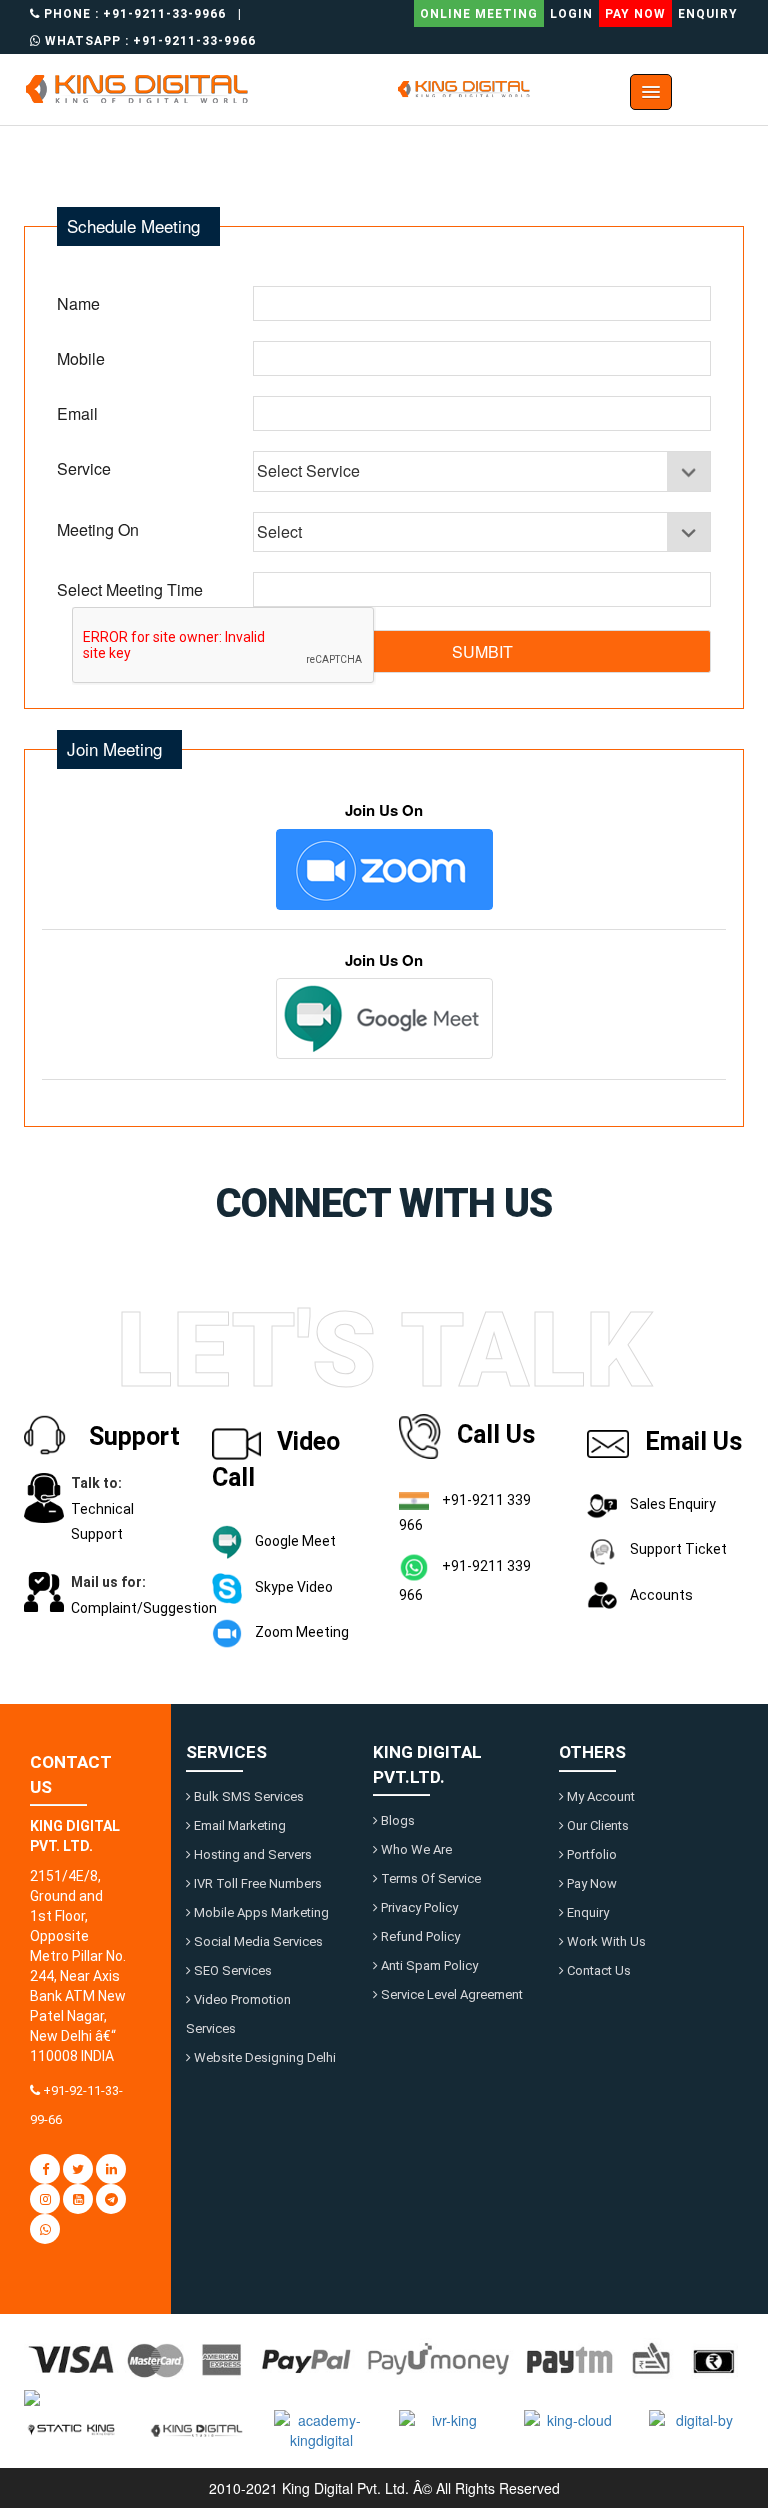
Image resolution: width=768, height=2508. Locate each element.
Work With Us (605, 1941)
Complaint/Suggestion (144, 1608)
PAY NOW (635, 14)
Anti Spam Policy (428, 1965)
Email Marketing (238, 1825)
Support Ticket (677, 1549)
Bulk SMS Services (247, 1796)
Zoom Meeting (300, 1632)
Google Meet (294, 1541)
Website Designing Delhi (263, 2057)
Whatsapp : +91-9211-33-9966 (148, 41)
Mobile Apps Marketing (260, 1912)
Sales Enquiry (671, 1504)
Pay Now (590, 1883)
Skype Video (292, 1587)
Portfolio (590, 1854)
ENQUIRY (708, 14)
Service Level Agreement (450, 1994)
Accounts (660, 1595)
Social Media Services (257, 1941)
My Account (599, 1796)
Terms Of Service (429, 1878)
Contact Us (597, 1970)
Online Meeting (479, 14)
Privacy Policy (418, 1907)
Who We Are (415, 1849)
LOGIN (571, 14)
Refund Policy (419, 1936)
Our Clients (596, 1825)
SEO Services (231, 1970)
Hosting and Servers (251, 1854)
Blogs (396, 1820)
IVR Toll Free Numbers (256, 1883)
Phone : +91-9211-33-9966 (133, 14)
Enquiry (586, 1912)
